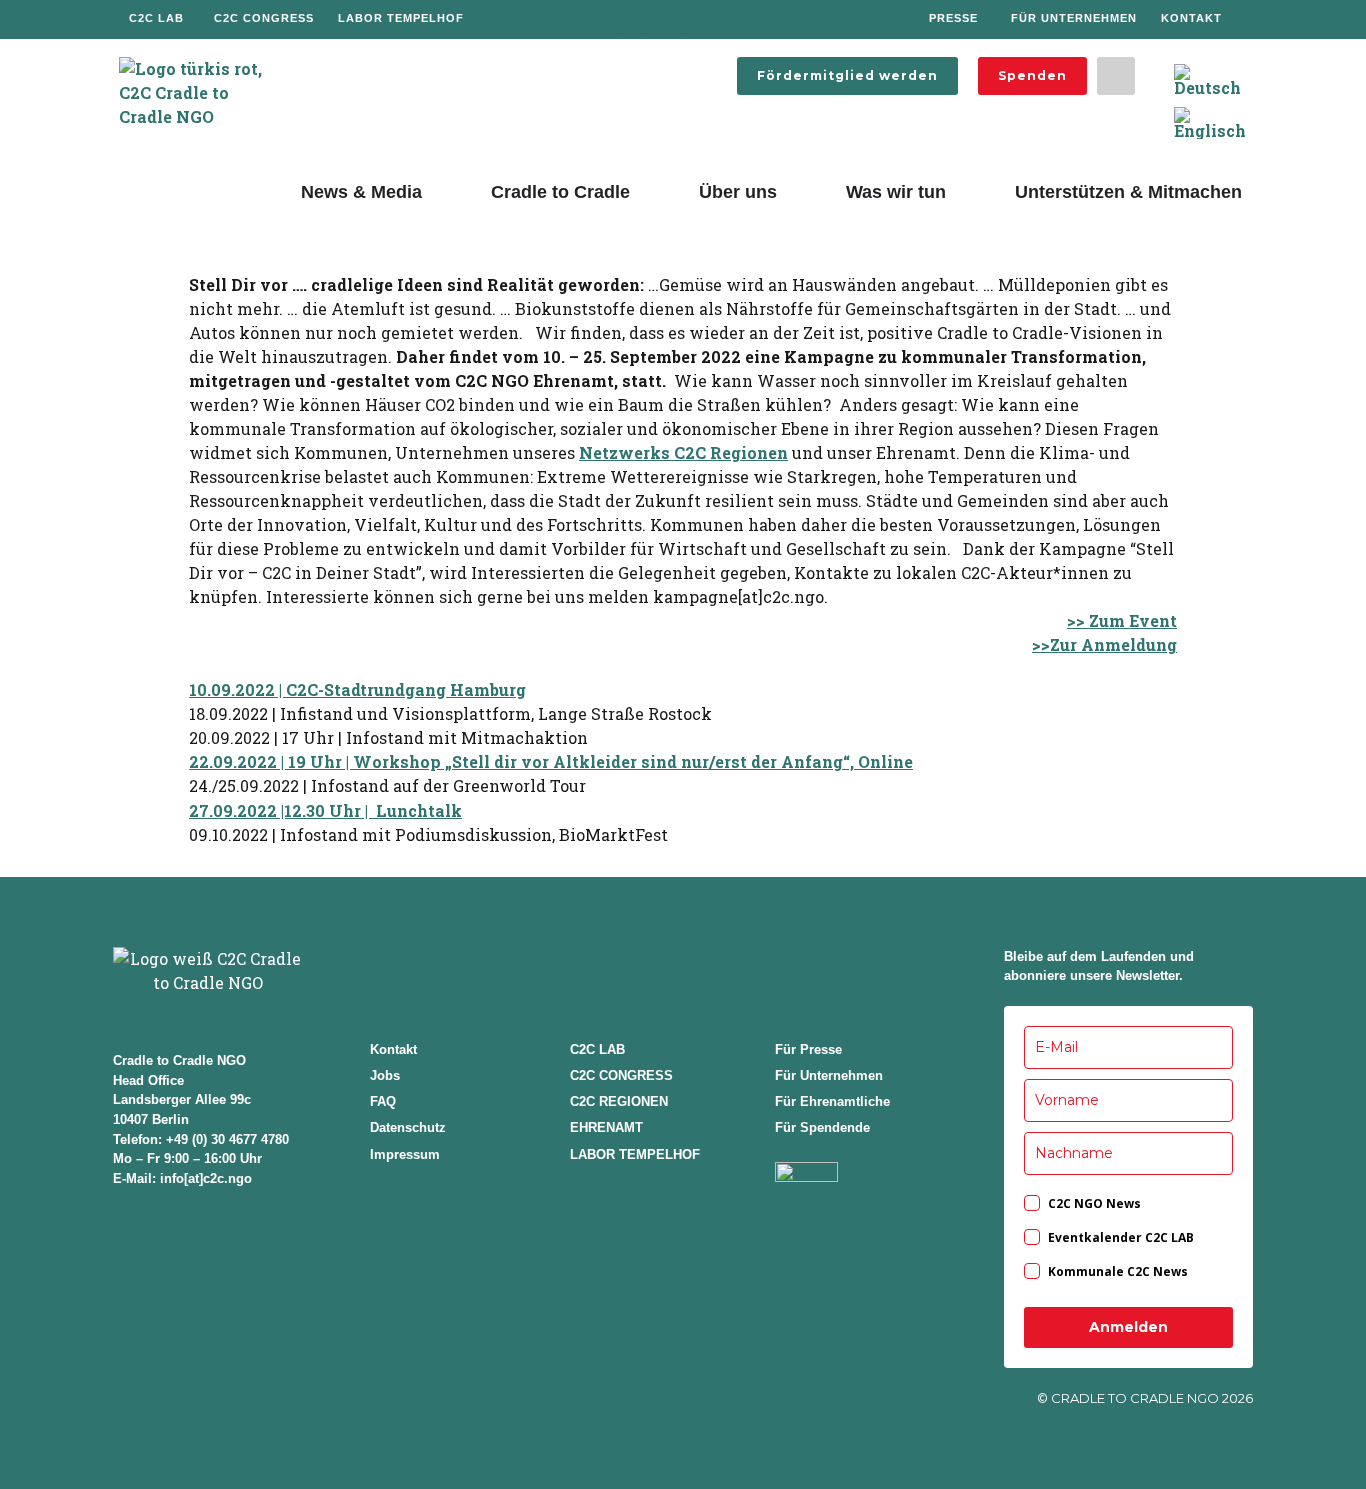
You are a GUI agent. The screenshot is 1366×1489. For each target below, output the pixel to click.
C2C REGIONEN (619, 1101)
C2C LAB (597, 1049)
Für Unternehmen (829, 1075)
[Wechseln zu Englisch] (1210, 123)
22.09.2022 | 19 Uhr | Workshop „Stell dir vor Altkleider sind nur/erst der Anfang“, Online (551, 761)
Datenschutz (408, 1127)
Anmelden (1128, 1327)
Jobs (385, 1075)
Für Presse (808, 1049)
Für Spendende (822, 1127)
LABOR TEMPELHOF (635, 1154)
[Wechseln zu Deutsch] (1207, 80)
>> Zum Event (1122, 620)
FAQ (383, 1101)
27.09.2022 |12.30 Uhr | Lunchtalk (325, 810)
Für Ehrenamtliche (832, 1101)
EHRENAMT (606, 1127)
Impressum (405, 1154)
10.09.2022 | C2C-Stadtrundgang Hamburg (357, 689)
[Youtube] (740, 19)
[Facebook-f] (633, 19)
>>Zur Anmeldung (1104, 644)
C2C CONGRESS (621, 1075)
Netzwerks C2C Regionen (683, 452)
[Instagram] (669, 19)
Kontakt (393, 1049)
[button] (1116, 76)
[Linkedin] (705, 19)
